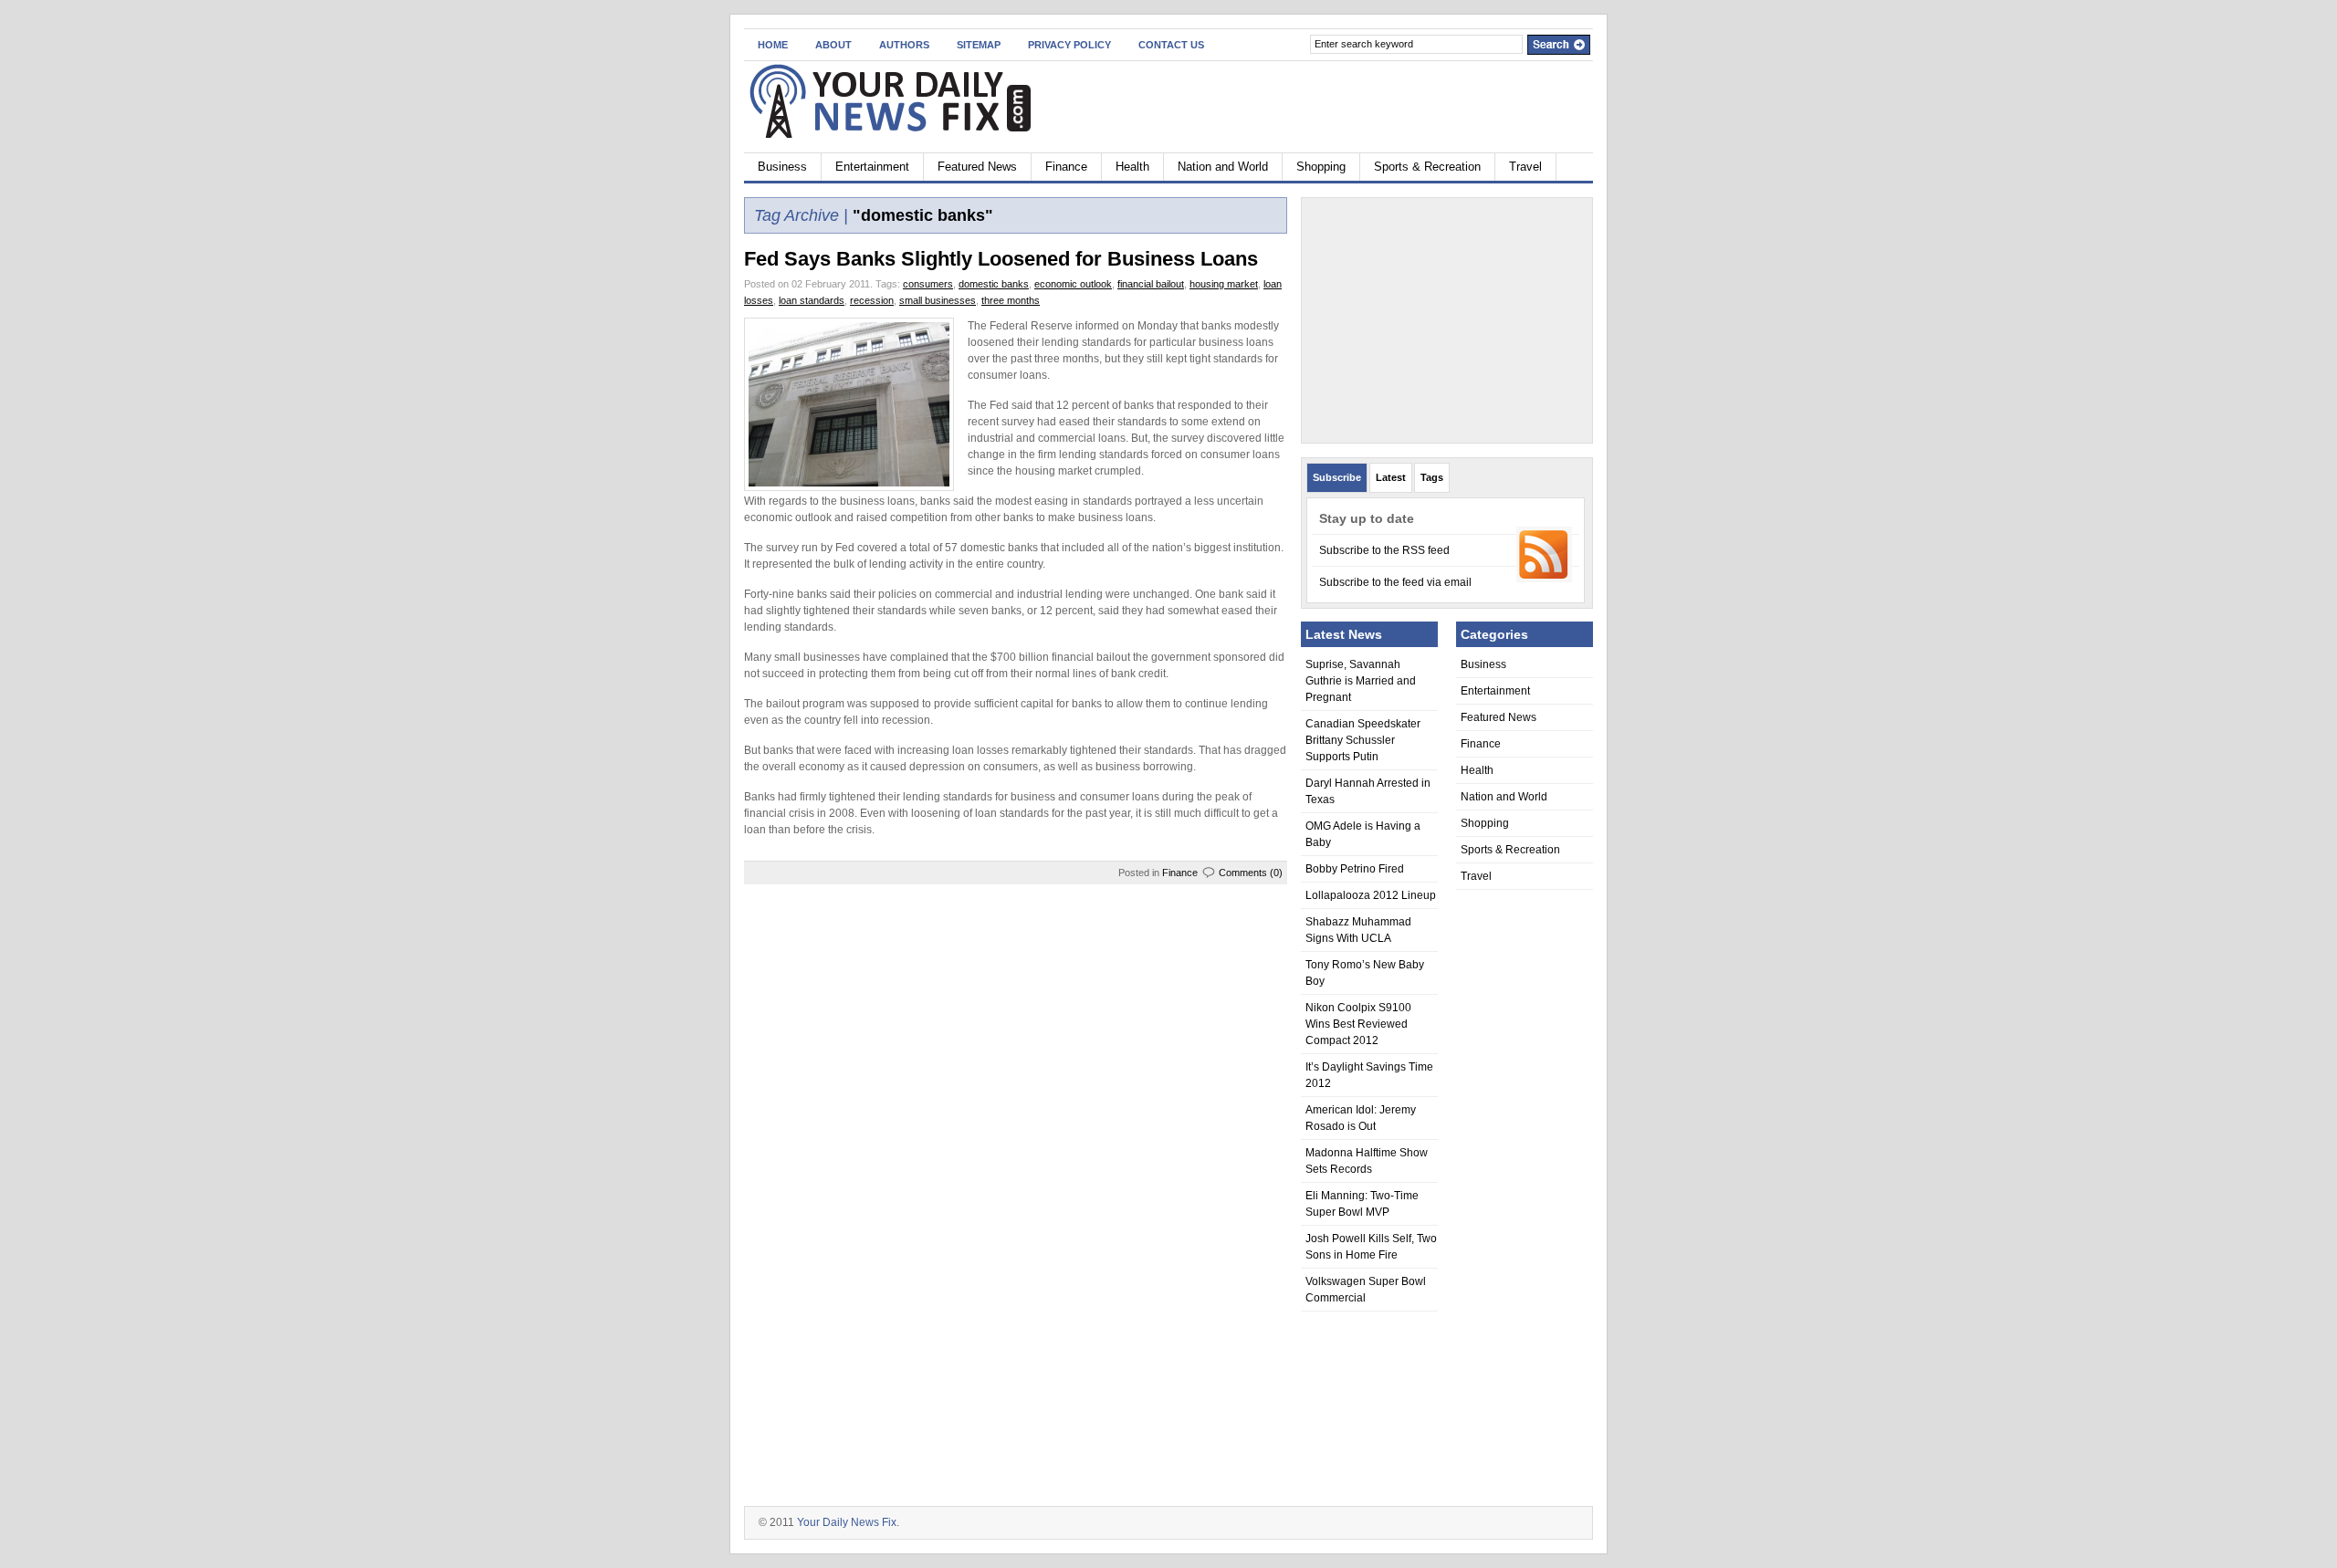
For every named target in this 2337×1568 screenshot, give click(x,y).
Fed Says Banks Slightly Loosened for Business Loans (1001, 259)
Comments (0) (1251, 873)
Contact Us (1171, 45)
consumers (928, 284)
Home (773, 45)
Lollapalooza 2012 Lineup (1371, 895)
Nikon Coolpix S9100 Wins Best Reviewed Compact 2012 (1358, 1024)
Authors (904, 45)
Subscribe (1337, 477)
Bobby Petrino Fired (1355, 869)
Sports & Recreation (1427, 167)
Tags (1432, 477)
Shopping (1321, 167)
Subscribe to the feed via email (1395, 582)
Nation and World (1223, 167)
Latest (1391, 477)
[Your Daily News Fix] (922, 104)
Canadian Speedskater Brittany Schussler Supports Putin (1363, 740)
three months (1011, 300)
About (833, 45)
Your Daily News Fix (847, 1522)
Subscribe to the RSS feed (1384, 550)
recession (872, 300)
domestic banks (994, 284)
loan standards (812, 300)
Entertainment (872, 167)
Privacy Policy (1069, 45)
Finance (1066, 167)
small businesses (938, 300)
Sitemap (979, 45)
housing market (1224, 284)
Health (1132, 167)
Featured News (977, 167)
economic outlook (1073, 284)
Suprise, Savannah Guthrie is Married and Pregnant (1361, 681)
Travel (1525, 167)
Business (782, 167)
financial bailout (1151, 284)
